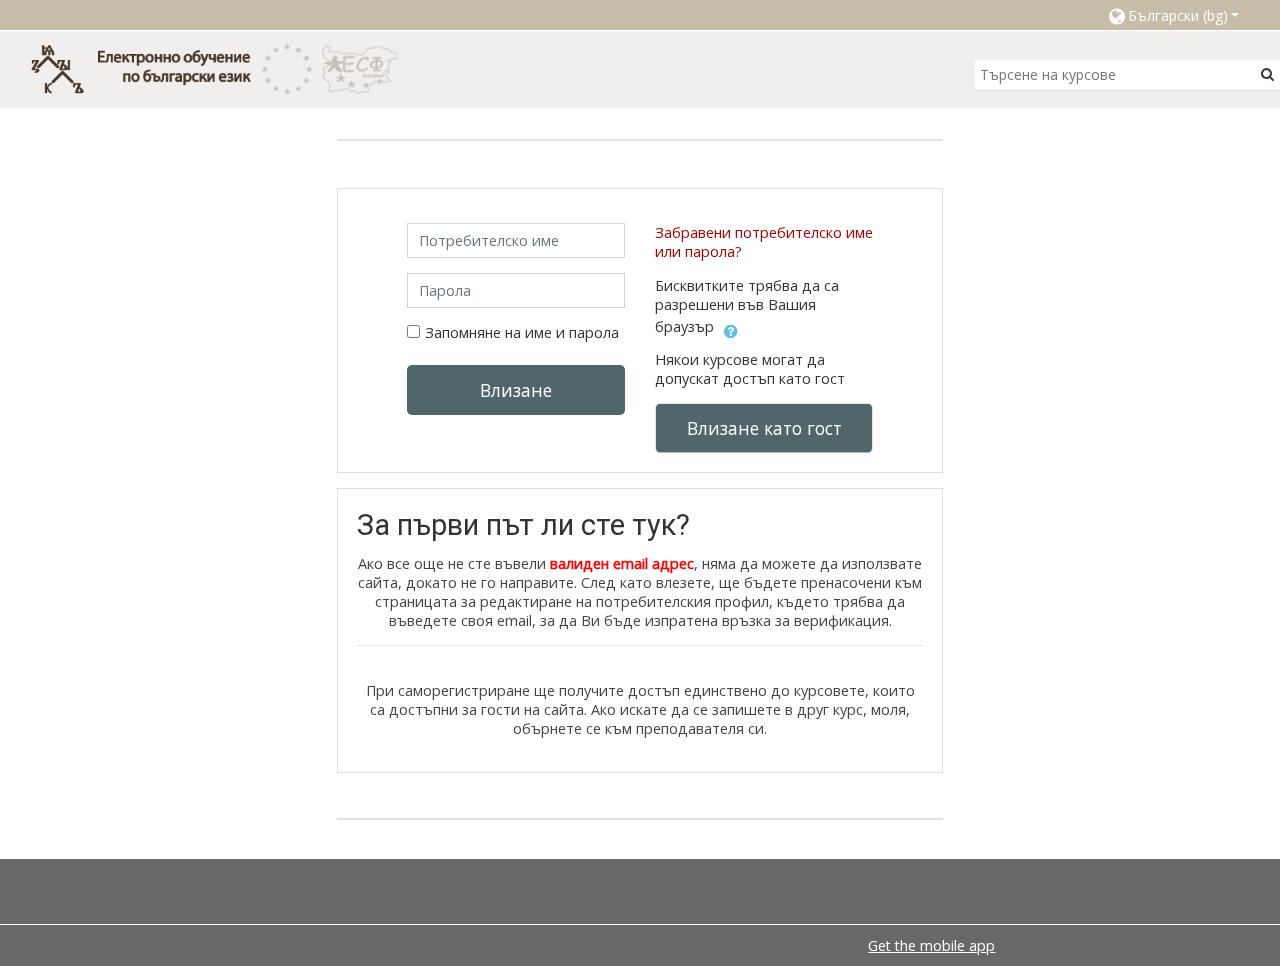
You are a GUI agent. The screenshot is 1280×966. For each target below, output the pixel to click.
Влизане (516, 390)
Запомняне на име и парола (522, 332)
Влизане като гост (764, 428)
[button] (1173, 15)
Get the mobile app (931, 945)
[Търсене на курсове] (1267, 73)
